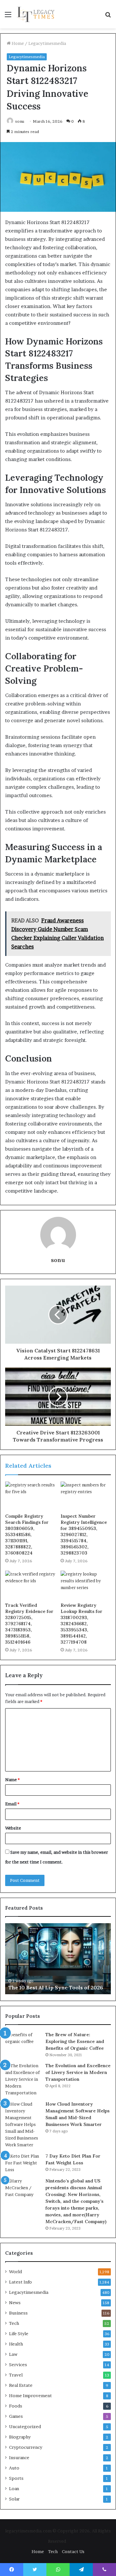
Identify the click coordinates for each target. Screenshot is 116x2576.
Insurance (19, 2458)
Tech (14, 2323)
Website (13, 1828)
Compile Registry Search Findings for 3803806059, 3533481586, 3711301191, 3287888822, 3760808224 (27, 1534)
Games (16, 2416)
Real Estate (21, 2385)
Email (12, 1804)
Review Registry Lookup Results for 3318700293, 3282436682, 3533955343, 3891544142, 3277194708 (82, 1624)
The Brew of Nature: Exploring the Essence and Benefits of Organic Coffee (75, 2041)
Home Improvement (30, 2396)
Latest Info (20, 2282)
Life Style (19, 2334)
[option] (58, 1959)
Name (12, 1780)
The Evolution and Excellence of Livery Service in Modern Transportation (78, 2072)
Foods (16, 2406)
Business (18, 2313)
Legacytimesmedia (47, 43)
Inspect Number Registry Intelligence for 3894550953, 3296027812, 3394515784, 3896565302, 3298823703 (84, 1534)
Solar (14, 2499)
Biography (20, 2437)
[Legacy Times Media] (36, 14)
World (15, 2272)
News (15, 2303)
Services (18, 2365)
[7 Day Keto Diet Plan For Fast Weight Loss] (23, 2163)
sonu (20, 121)
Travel (16, 2375)
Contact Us (73, 2551)
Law (13, 2354)
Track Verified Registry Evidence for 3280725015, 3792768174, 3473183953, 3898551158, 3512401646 (29, 1624)
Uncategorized (25, 2427)
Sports (16, 2478)
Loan (14, 2489)
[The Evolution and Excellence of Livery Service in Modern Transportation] (23, 2079)
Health (16, 2344)
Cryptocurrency (26, 2447)
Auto (14, 2468)
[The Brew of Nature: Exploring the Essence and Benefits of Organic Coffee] (23, 2043)
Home (17, 43)
